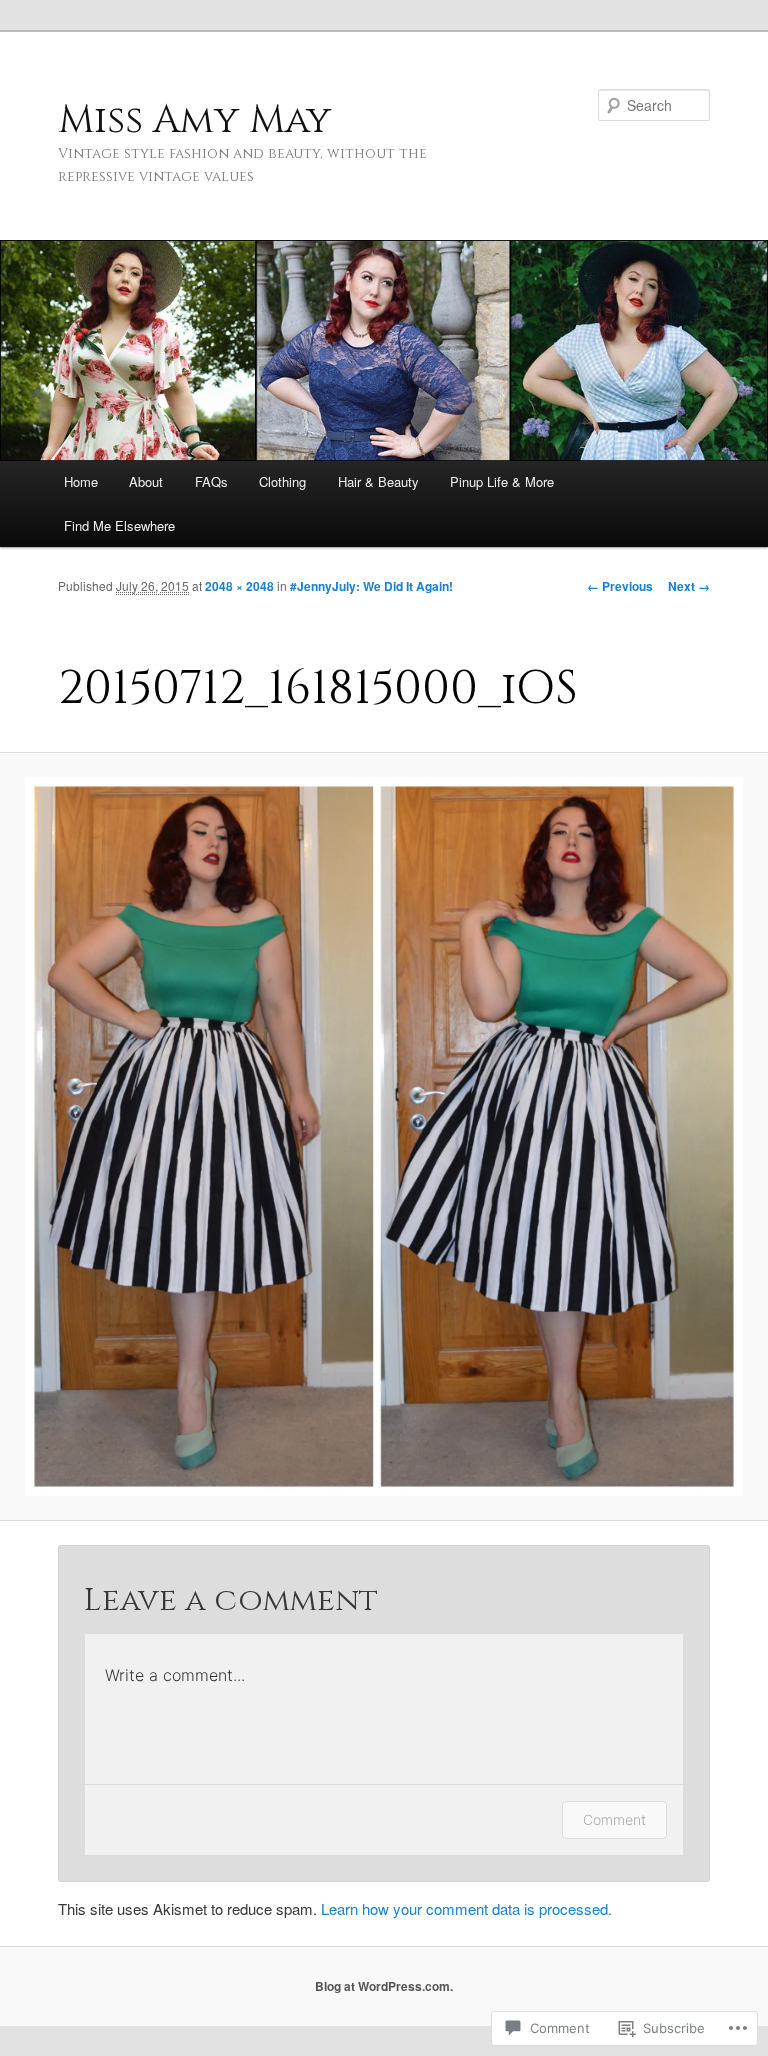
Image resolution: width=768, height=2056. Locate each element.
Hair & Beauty (378, 481)
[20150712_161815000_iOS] (384, 1136)
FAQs (211, 481)
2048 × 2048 (239, 586)
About (146, 481)
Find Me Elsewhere (119, 525)
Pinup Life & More (502, 481)
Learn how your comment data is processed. (466, 1908)
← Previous (620, 586)
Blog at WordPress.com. (384, 1986)
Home (81, 481)
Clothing (282, 481)
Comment (614, 1819)
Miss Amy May (194, 120)
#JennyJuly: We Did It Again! (371, 586)
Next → (689, 586)
